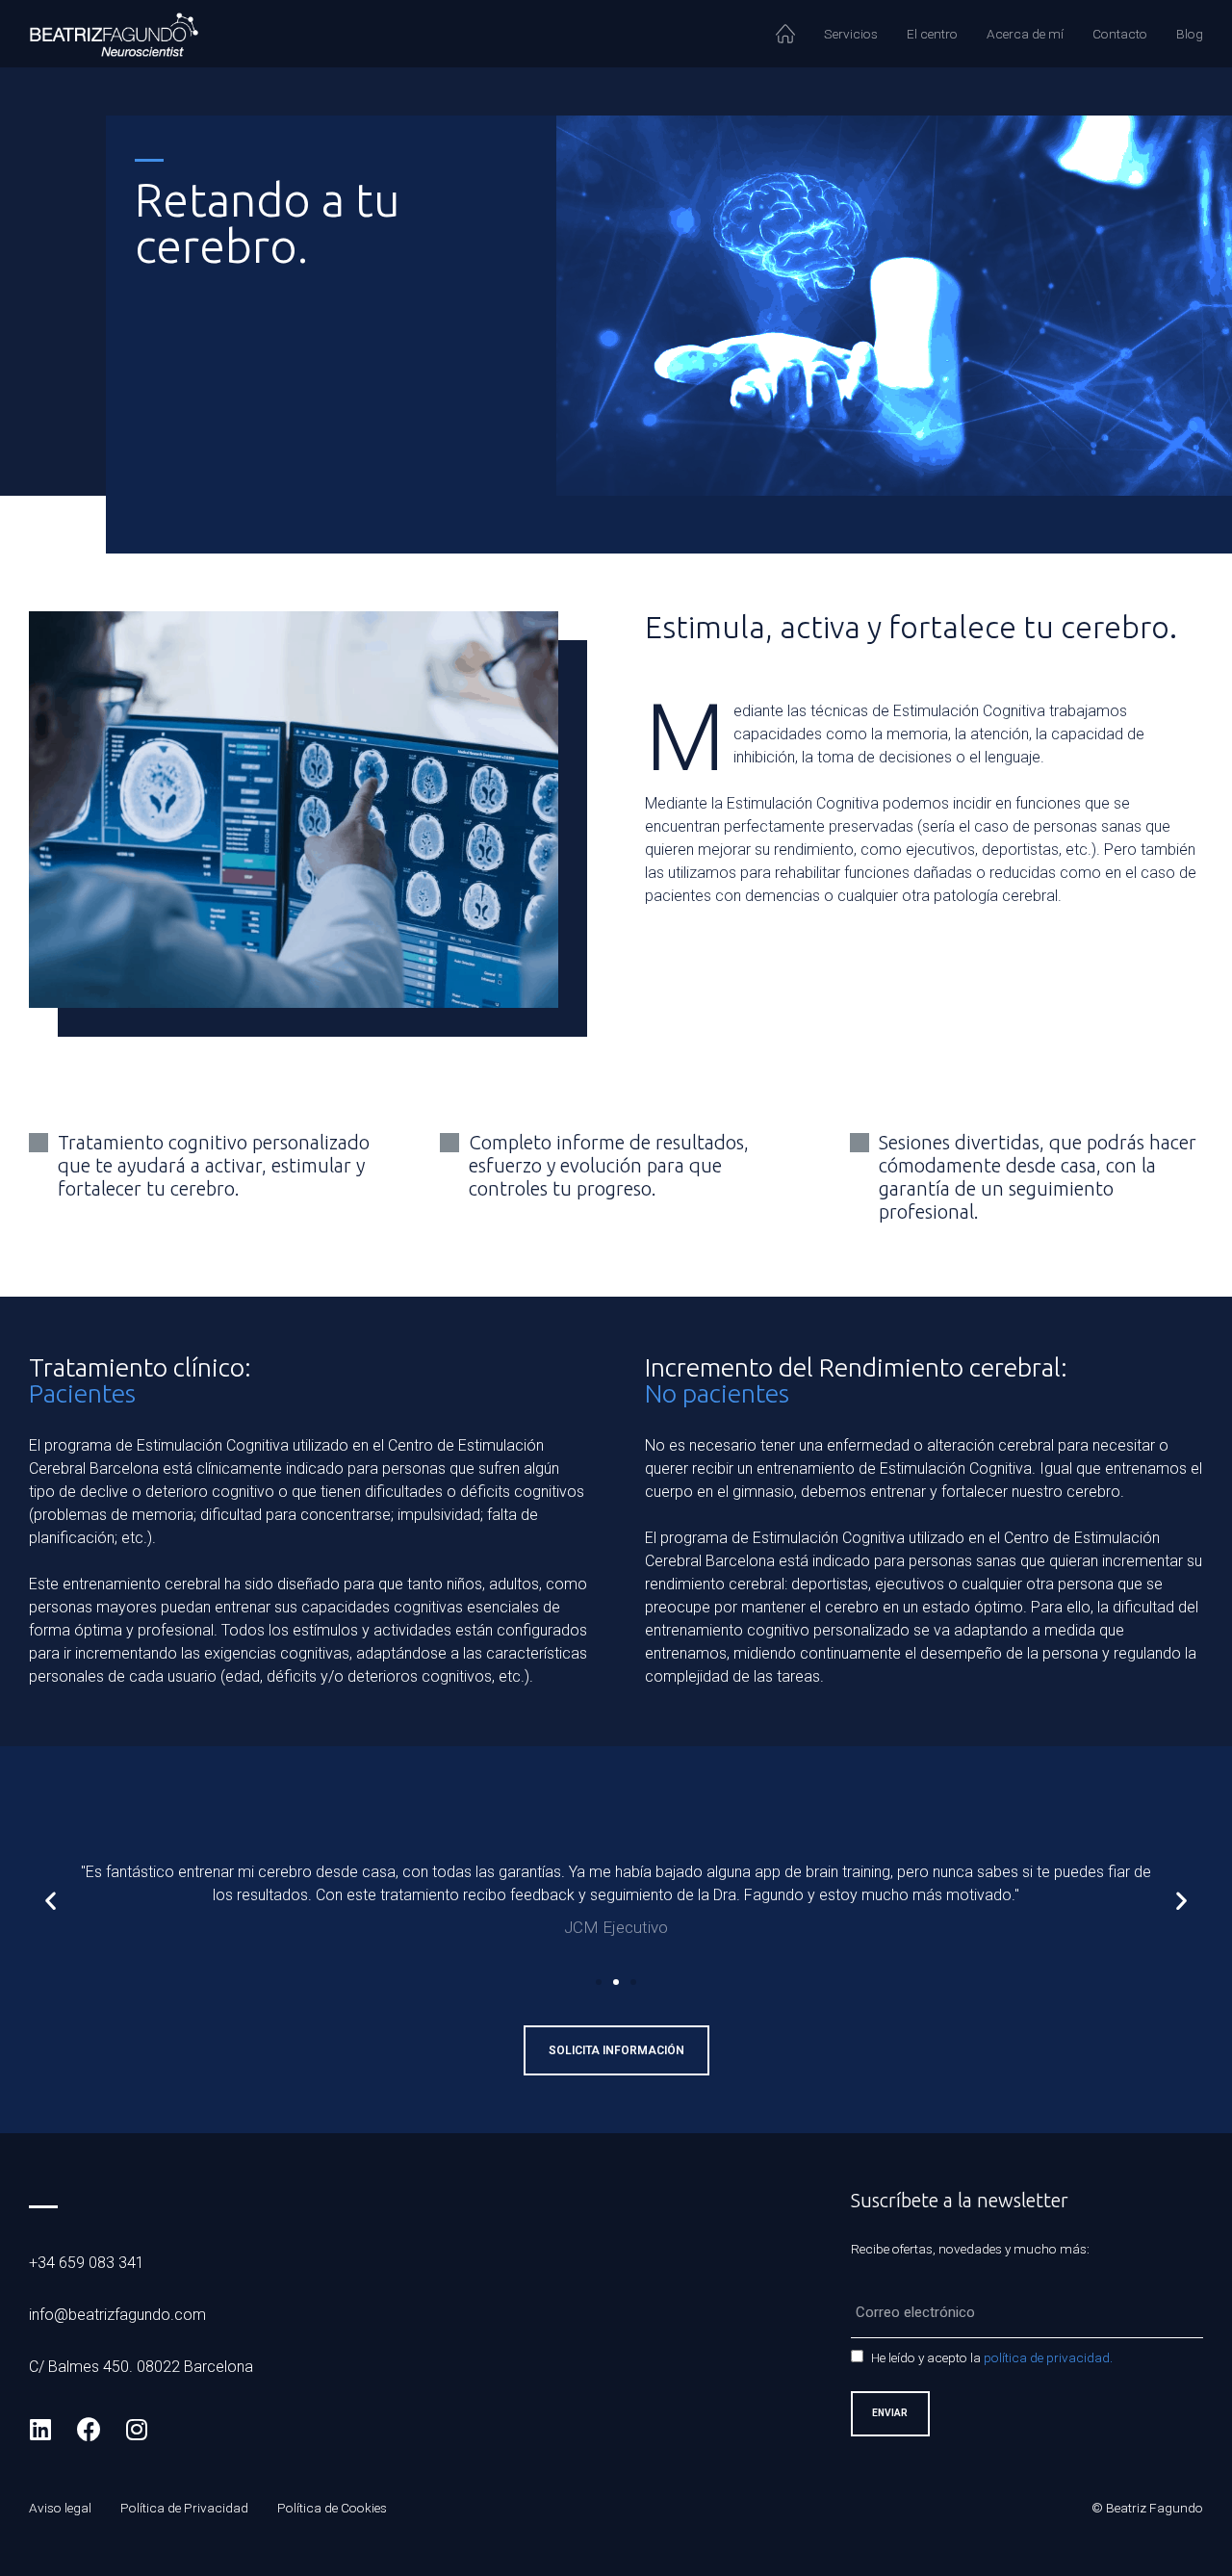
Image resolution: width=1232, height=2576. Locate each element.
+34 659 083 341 (87, 2263)
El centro (932, 34)
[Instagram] (137, 2429)
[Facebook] (89, 2429)
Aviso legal (60, 2508)
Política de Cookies (332, 2508)
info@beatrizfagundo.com (117, 2315)
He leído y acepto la (992, 2357)
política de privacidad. (1048, 2357)
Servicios (851, 34)
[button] (599, 1982)
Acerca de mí (1025, 34)
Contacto (1120, 34)
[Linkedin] (40, 2429)
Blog (1190, 34)
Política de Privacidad (184, 2508)
